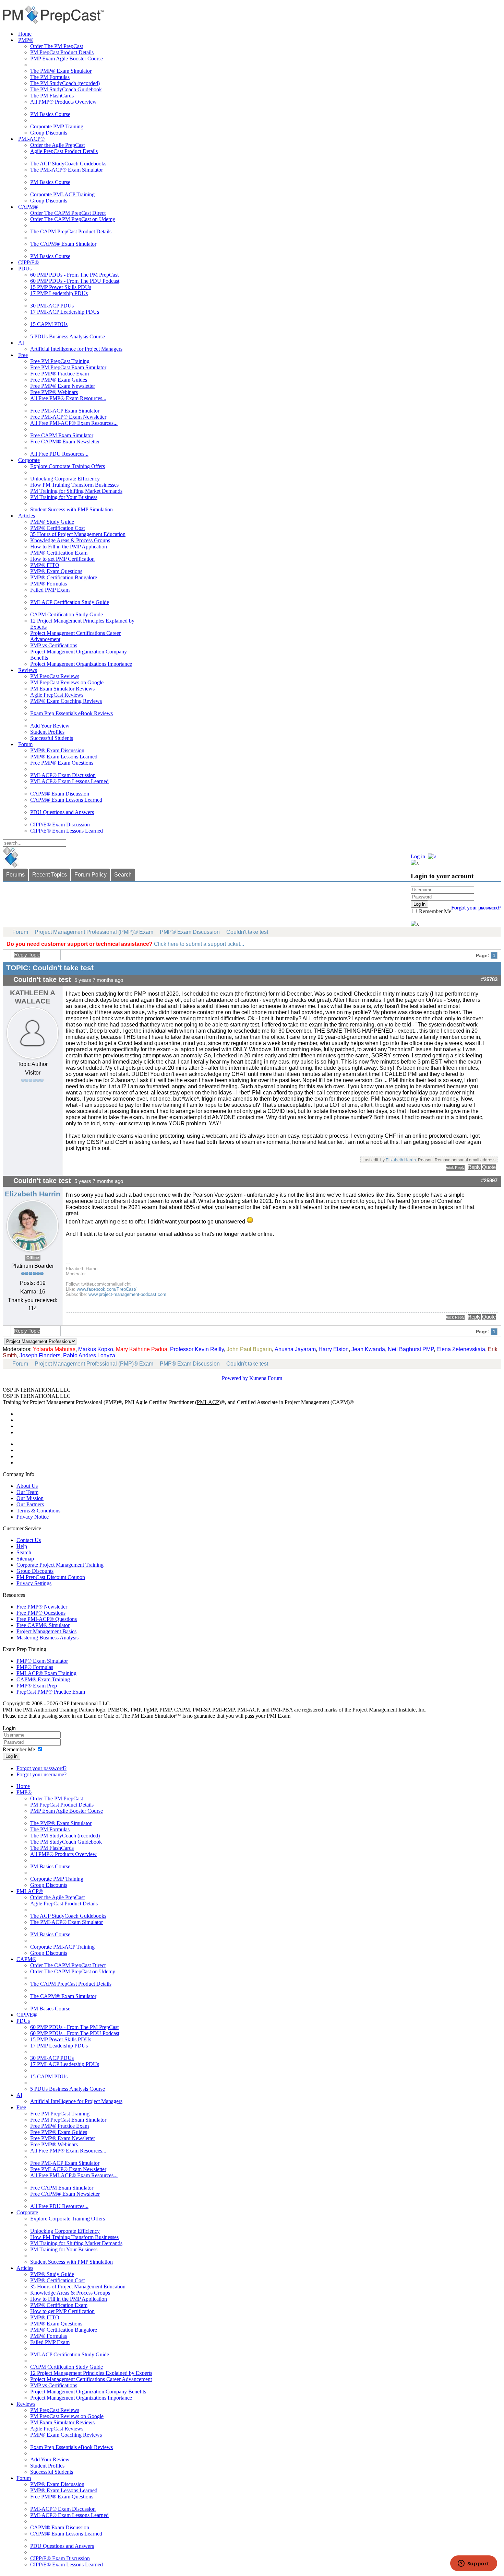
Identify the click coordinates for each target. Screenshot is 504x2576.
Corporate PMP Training (57, 126)
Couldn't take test (247, 932)
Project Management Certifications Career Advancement (91, 2379)
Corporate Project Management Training (60, 1565)
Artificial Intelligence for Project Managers (76, 349)
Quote (489, 1167)
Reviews (28, 670)
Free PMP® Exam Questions (62, 763)
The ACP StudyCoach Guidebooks (68, 164)
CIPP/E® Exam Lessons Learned (67, 831)
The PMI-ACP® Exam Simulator (67, 170)
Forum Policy (91, 875)
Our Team (27, 1492)
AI (21, 343)
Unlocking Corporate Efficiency (65, 479)
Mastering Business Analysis (47, 1638)
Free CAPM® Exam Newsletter (65, 442)
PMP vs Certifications (54, 645)
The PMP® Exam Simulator (61, 71)
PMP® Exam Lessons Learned (64, 757)
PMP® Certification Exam (59, 553)
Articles (27, 516)
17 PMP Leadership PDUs (59, 293)
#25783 (489, 979)
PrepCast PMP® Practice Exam (51, 1692)
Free (23, 355)
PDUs (25, 269)
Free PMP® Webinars (54, 392)
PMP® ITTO (45, 565)
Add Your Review (50, 726)
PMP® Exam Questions (56, 571)
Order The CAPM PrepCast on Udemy (73, 219)
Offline (33, 1258)
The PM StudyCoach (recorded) (65, 83)
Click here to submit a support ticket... (199, 944)
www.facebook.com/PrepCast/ (107, 1289)
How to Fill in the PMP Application (69, 547)
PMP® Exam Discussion (57, 750)
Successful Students (52, 738)
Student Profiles (47, 732)
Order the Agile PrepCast (57, 145)
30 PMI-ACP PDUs (52, 306)
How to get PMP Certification (62, 559)
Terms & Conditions (38, 1511)
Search (123, 875)
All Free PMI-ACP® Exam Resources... (74, 423)
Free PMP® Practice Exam (59, 374)
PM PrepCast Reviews (55, 676)
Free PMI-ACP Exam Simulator (65, 411)
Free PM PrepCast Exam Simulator (68, 367)
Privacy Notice (33, 1517)
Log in (11, 1756)
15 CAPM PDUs (49, 324)
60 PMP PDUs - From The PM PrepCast (74, 275)
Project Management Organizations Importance (81, 664)
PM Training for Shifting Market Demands (76, 491)
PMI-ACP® (31, 139)
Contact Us (29, 1540)
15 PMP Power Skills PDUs (61, 287)
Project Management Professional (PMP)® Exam (94, 932)
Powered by (235, 1378)
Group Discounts (49, 133)
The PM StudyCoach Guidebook (66, 89)
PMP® (26, 40)
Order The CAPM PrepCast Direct (68, 213)
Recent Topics (50, 875)
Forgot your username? (476, 908)
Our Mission (30, 1498)
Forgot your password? (41, 1768)
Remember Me (434, 911)
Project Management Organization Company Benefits (88, 2392)
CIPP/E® (28, 262)
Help (22, 1546)
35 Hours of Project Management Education (78, 534)
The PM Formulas (50, 77)
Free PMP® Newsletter (42, 1607)
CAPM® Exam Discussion (60, 794)
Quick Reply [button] (455, 1168)
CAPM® (28, 207)
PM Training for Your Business (64, 497)
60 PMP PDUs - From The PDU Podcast (75, 281)
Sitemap (25, 1559)
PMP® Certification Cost (57, 528)
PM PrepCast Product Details (62, 52)
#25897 (489, 1181)
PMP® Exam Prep (37, 1686)
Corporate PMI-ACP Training (62, 194)
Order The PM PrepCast (57, 46)
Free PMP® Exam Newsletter (63, 386)
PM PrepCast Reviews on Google (67, 682)
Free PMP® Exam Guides (59, 380)
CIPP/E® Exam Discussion (60, 825)
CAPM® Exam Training (43, 1679)
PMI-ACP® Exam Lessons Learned (69, 781)
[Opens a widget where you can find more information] (473, 2564)
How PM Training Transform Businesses (74, 485)
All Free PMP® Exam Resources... (68, 398)
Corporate (29, 460)
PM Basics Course (50, 114)
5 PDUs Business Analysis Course (68, 336)
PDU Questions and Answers (62, 812)
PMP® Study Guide (52, 522)
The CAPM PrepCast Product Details (71, 231)
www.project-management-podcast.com (127, 1294)
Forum (25, 744)
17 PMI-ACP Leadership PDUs (65, 312)
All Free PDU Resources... (59, 454)
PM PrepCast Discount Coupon (51, 1577)
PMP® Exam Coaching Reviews (66, 701)
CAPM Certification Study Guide (67, 614)
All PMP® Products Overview (63, 102)
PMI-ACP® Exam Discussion (63, 775)
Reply (474, 1167)
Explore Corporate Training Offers (68, 466)
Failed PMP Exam (50, 590)
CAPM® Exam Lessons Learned (66, 800)
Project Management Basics (46, 1631)
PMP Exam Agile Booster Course (67, 59)
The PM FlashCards (52, 96)
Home (25, 34)
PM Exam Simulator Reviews (62, 689)
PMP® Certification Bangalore (64, 577)
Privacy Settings (34, 1583)
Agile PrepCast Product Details (64, 151)
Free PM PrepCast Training (60, 361)
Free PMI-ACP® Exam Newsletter (68, 417)
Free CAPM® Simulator (43, 1625)
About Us (27, 1486)
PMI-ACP (208, 1402)
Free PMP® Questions (41, 1613)
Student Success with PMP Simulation (71, 509)
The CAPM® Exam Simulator (63, 244)
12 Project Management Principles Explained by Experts (91, 2373)
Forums (15, 875)
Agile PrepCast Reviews (57, 695)
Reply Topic (27, 955)
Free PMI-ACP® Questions (47, 1619)
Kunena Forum (266, 1378)
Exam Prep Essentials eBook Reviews (71, 713)
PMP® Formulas (49, 584)
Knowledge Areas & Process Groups (70, 540)
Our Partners (30, 1504)
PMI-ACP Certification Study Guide (70, 602)
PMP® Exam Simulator (42, 1661)
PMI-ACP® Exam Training (46, 1673)
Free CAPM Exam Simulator (62, 435)
